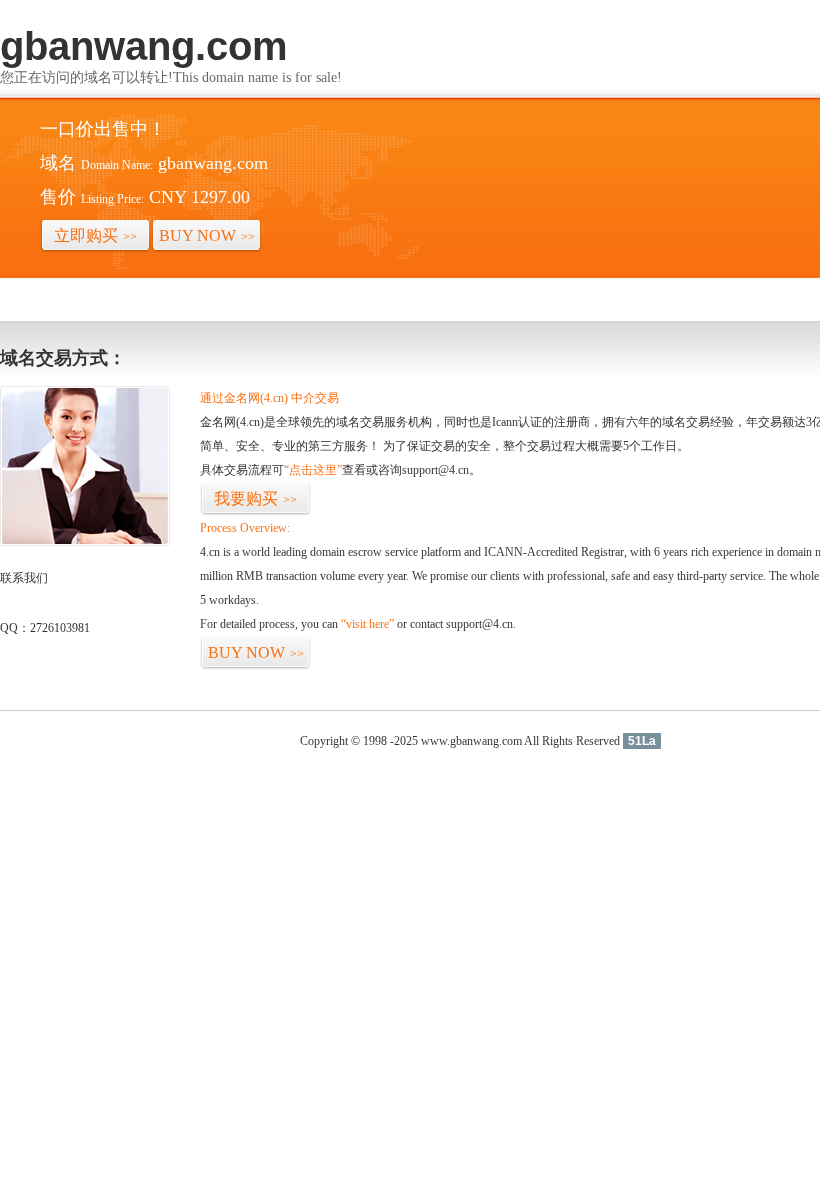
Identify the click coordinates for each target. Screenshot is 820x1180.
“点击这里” (313, 470)
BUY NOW (207, 235)
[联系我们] (85, 542)
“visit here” (367, 624)
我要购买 (255, 498)
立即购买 (95, 235)
